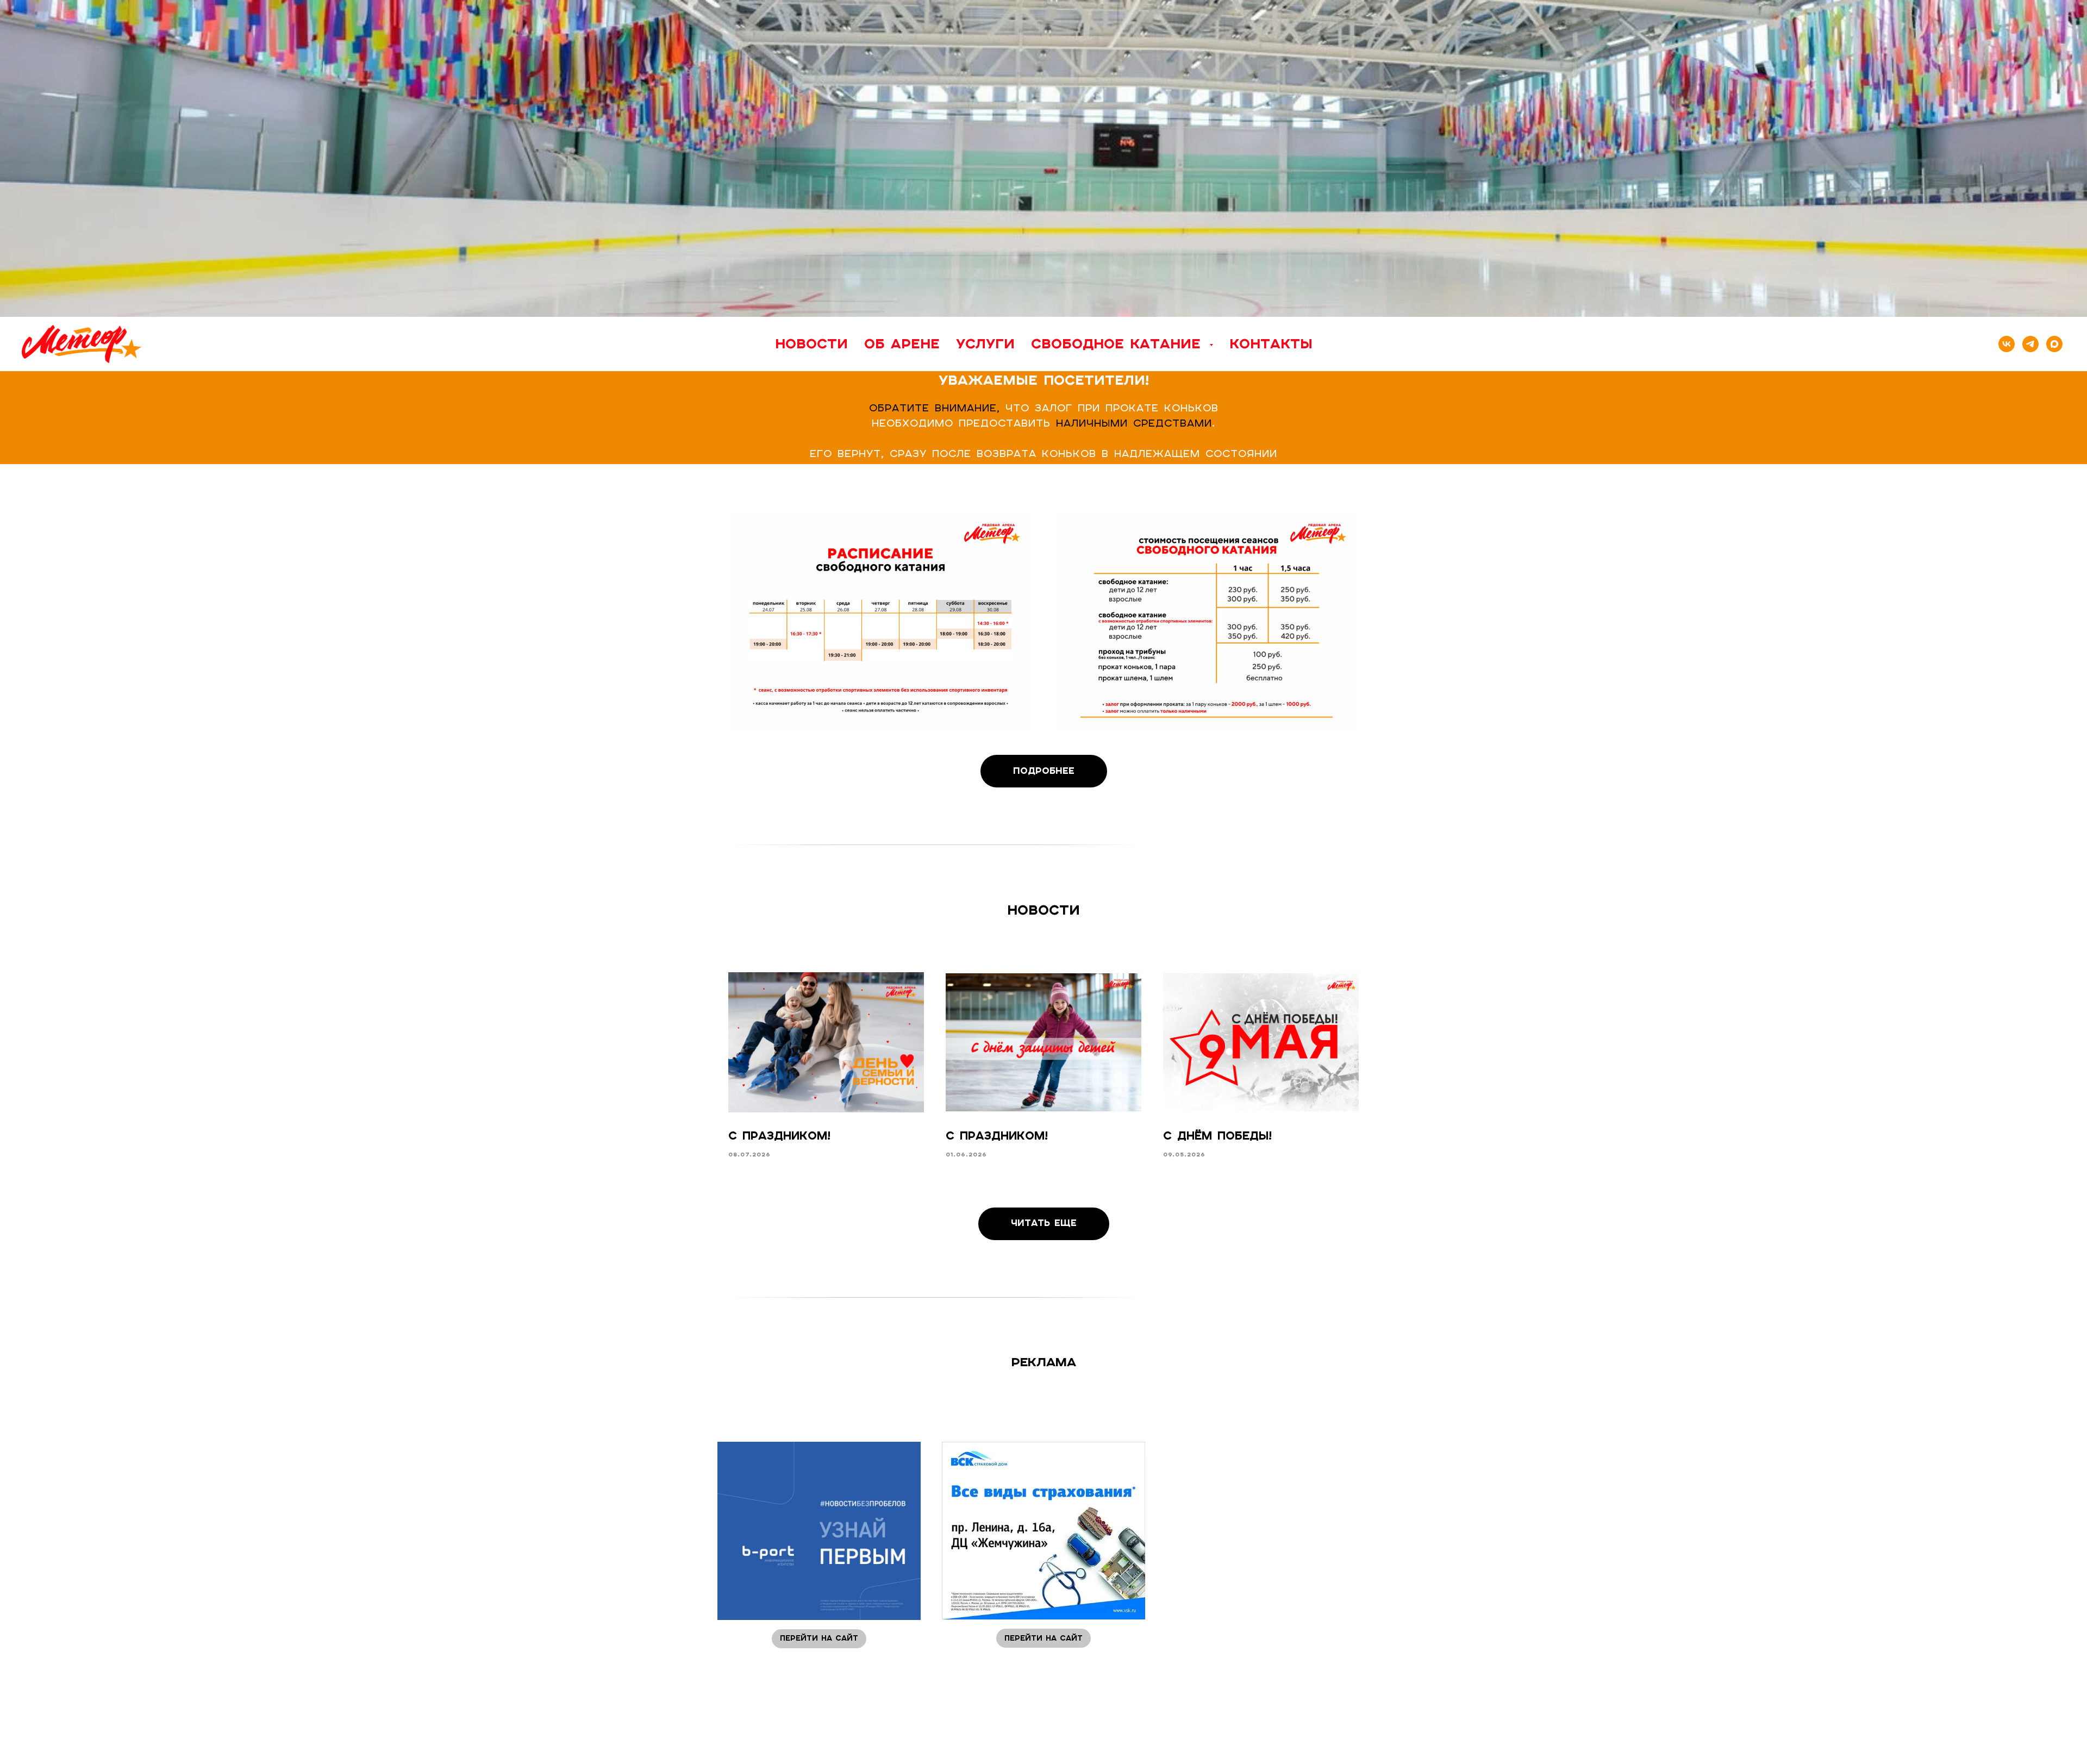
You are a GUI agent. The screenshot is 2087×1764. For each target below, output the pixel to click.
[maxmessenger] (2054, 344)
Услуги (985, 343)
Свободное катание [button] (1119, 343)
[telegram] (2030, 344)
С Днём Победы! (1217, 1136)
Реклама (1044, 1362)
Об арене (902, 343)
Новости (811, 343)
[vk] (2007, 344)
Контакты (1271, 343)
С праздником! (779, 1136)
